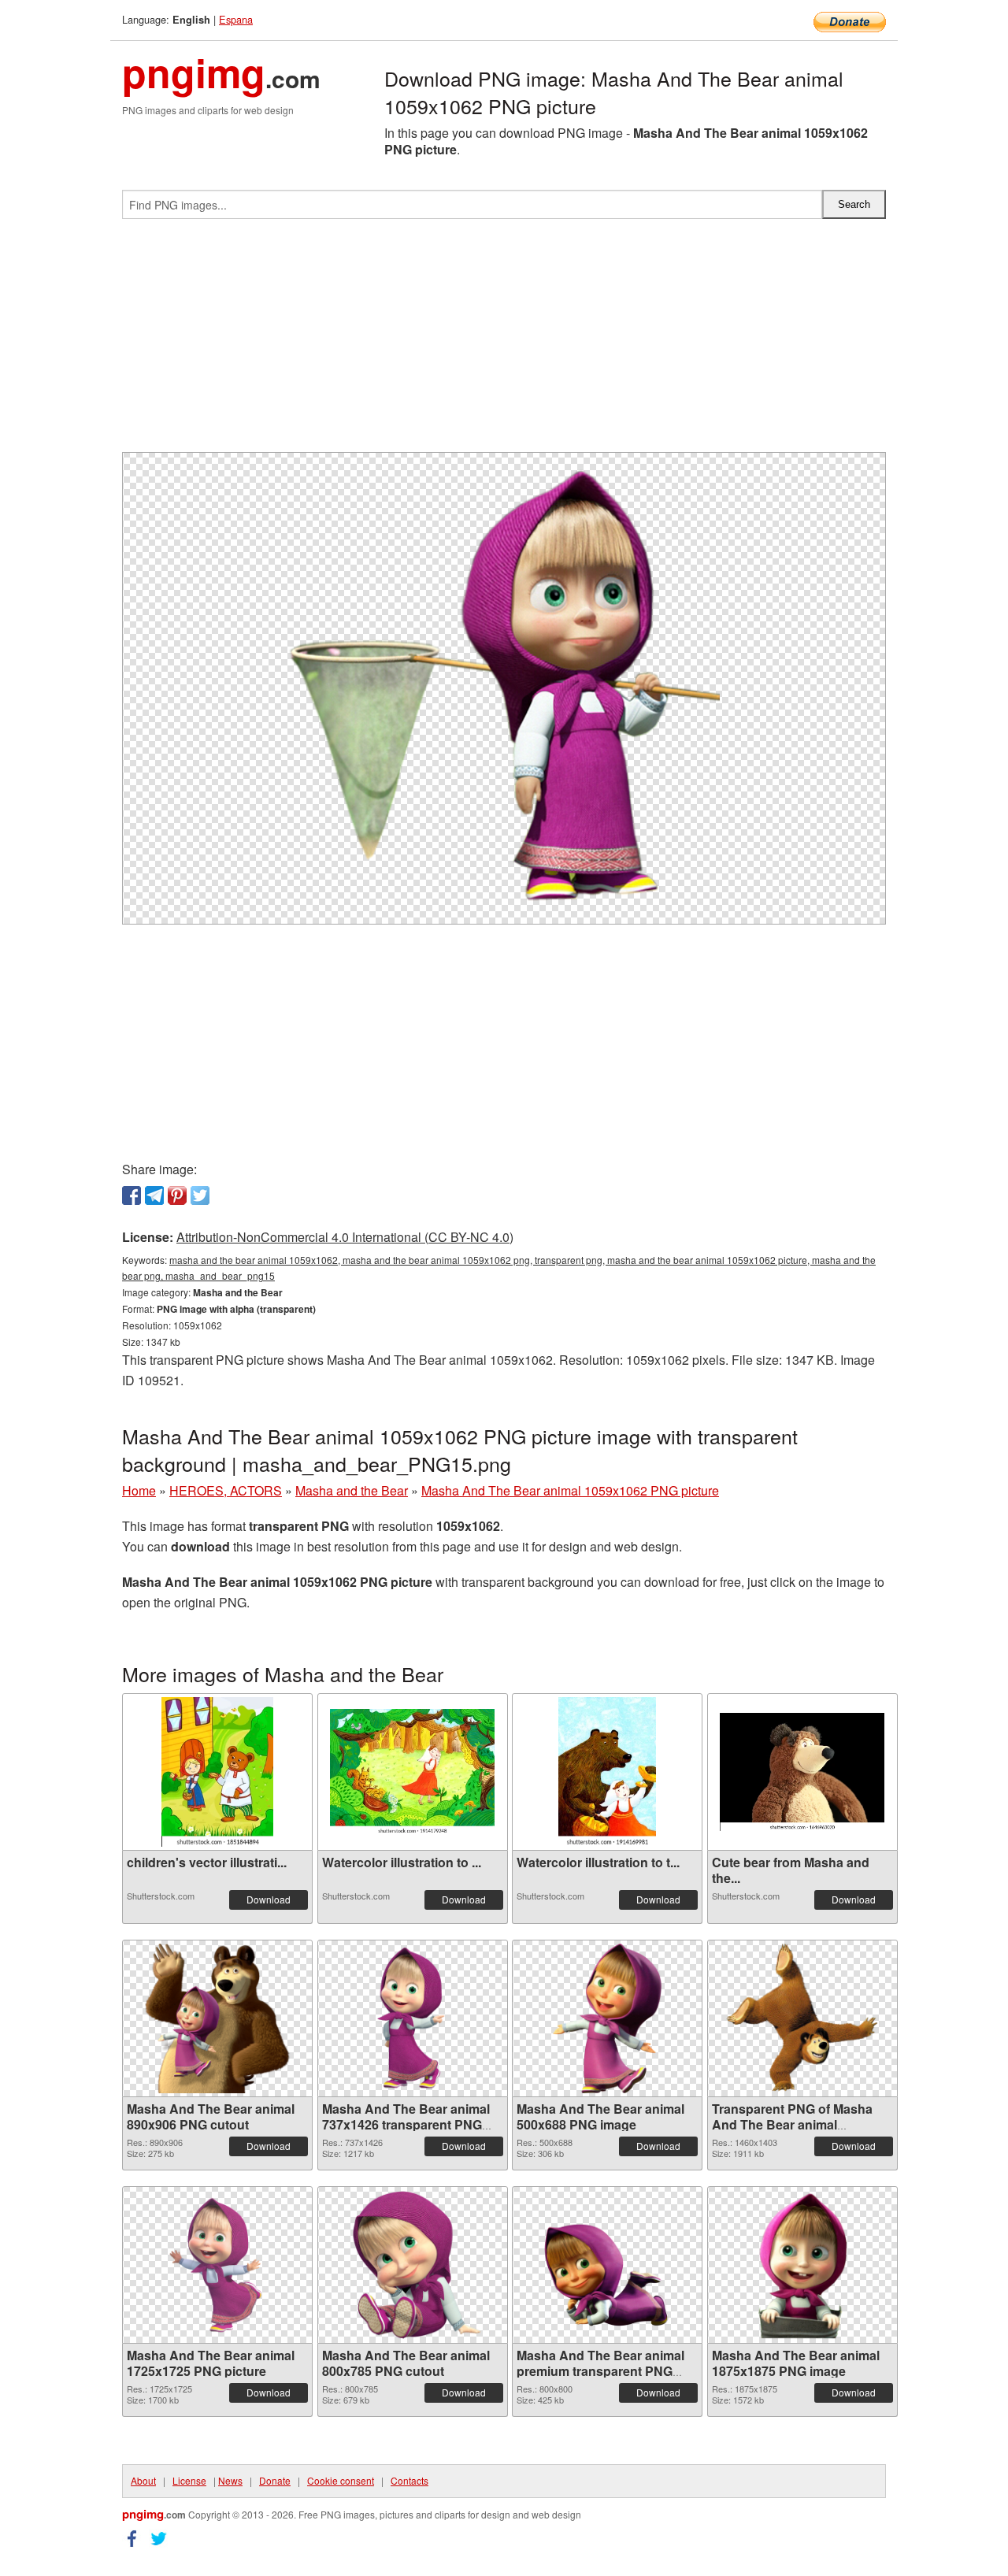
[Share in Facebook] (132, 1195)
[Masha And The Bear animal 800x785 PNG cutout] (413, 2265)
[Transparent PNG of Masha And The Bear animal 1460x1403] (802, 2018)
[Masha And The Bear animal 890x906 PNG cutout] (217, 2018)
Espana (236, 19)
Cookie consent (341, 2480)
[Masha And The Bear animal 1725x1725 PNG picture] (217, 2265)
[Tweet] (200, 1195)
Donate (275, 2480)
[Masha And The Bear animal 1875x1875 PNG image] (802, 2265)
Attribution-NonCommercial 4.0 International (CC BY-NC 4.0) (345, 1237)
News (230, 2480)
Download (269, 1899)
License (189, 2480)
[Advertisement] (504, 342)
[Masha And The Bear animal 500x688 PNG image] (607, 2018)
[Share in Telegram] (154, 1195)
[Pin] (177, 1195)
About (143, 2480)
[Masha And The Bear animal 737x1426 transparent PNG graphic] (413, 2018)
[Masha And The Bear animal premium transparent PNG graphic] (607, 2265)
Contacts (409, 2480)
